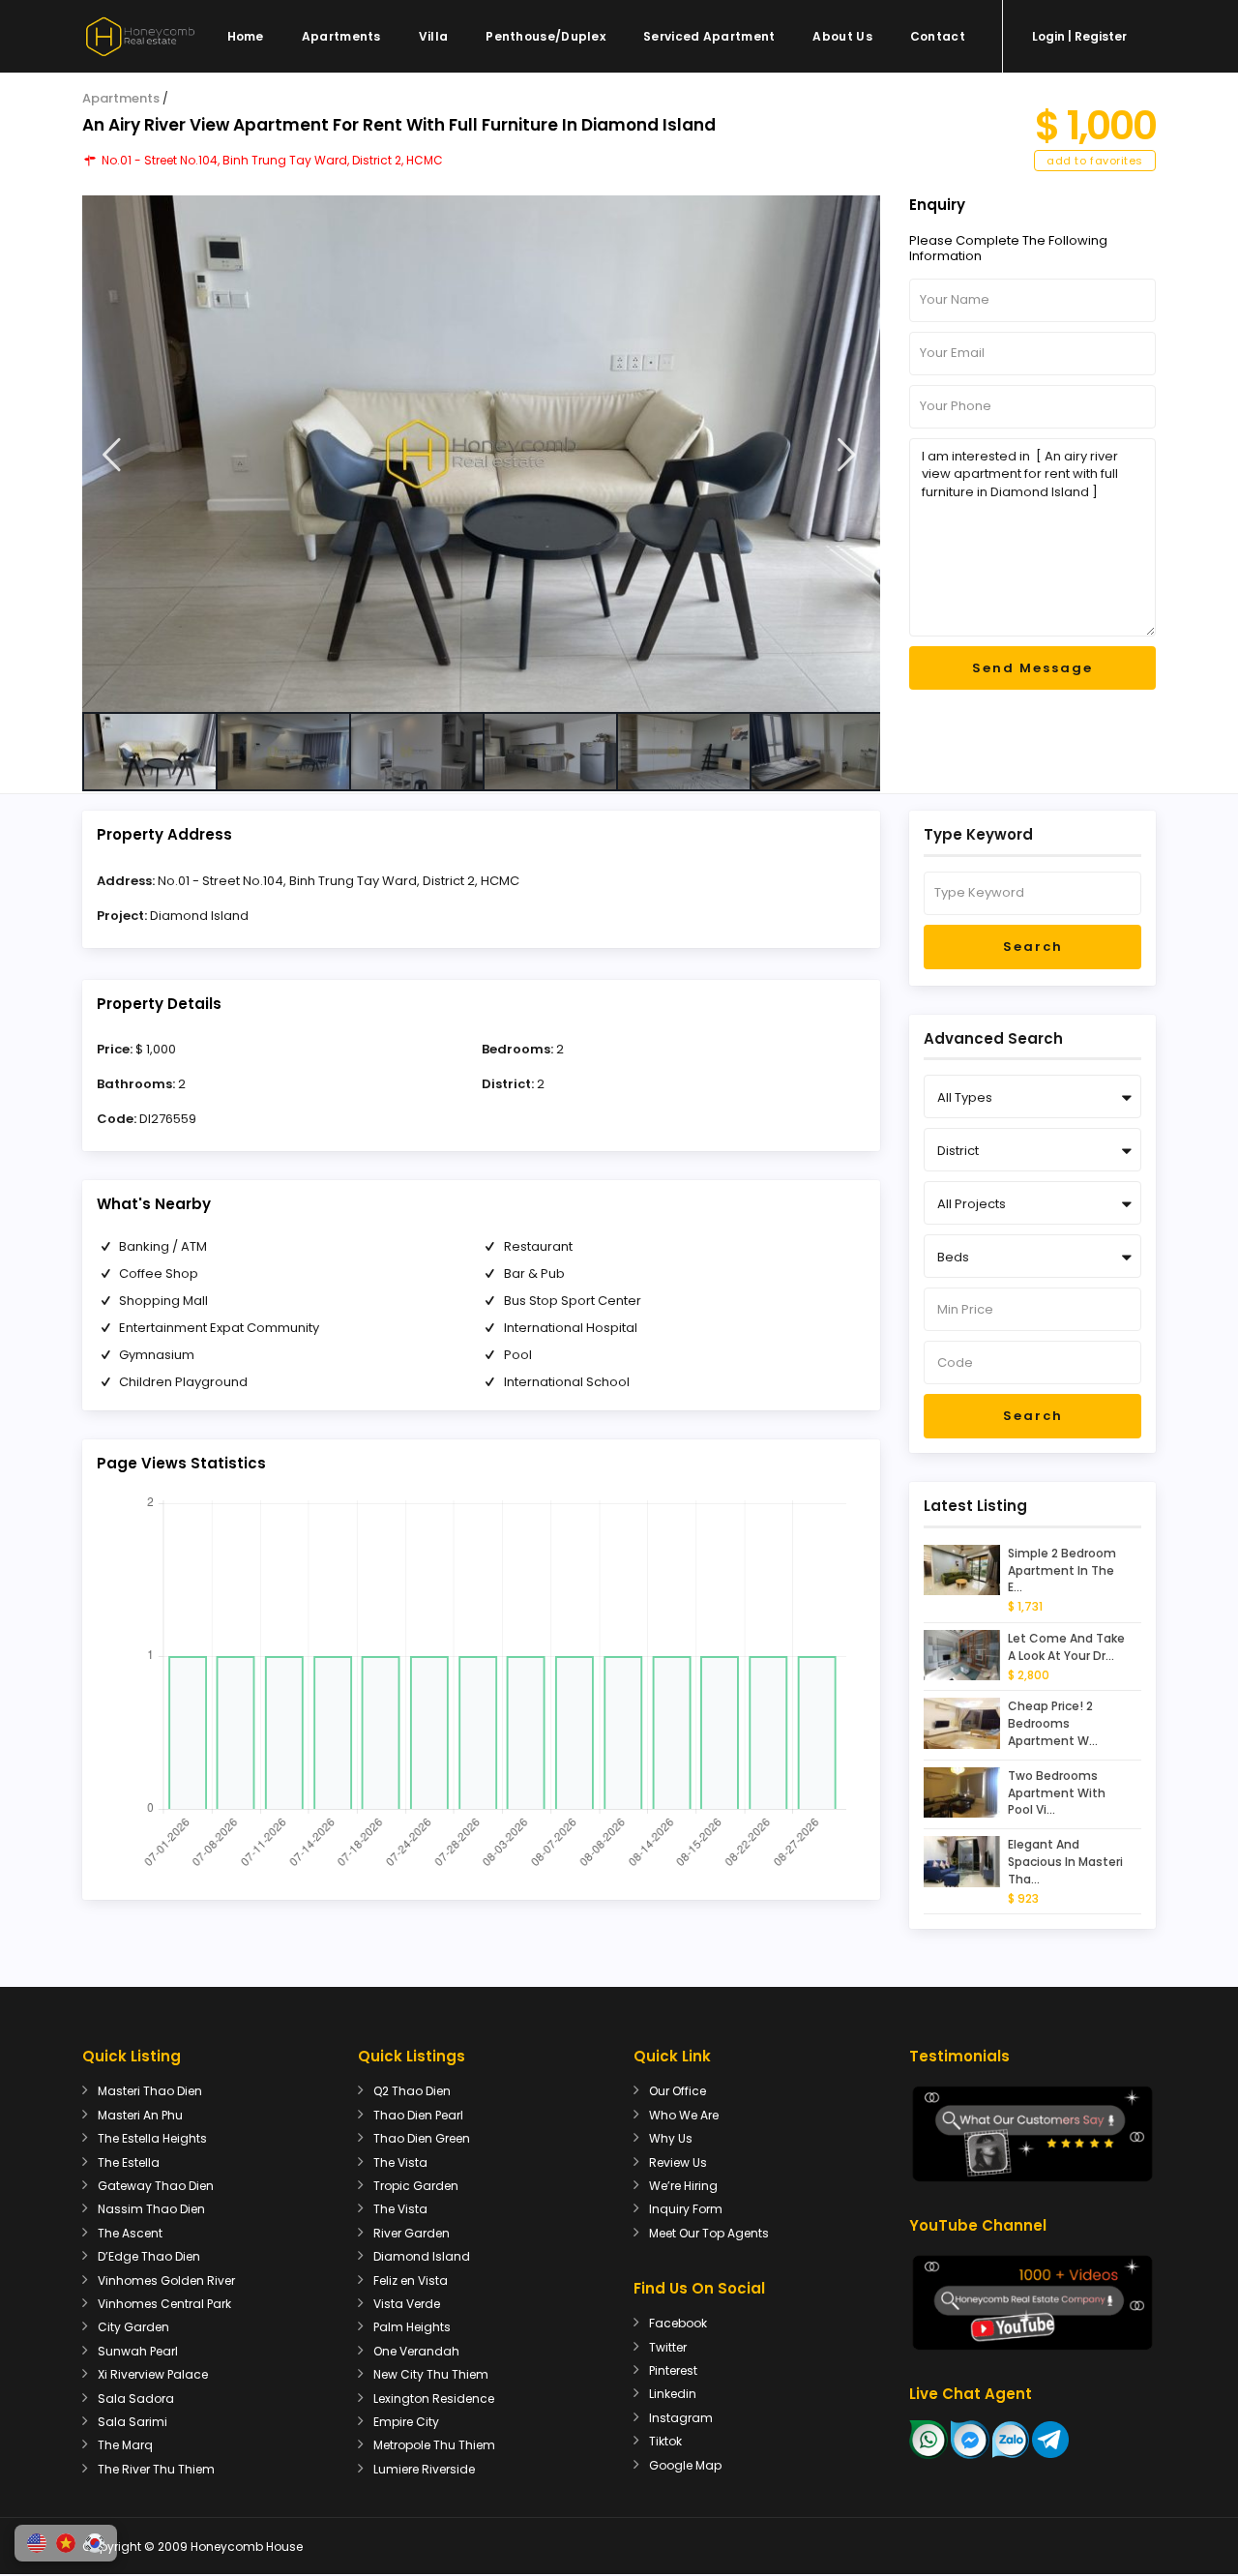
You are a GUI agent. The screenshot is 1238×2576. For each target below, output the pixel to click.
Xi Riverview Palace (153, 2374)
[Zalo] (1011, 2439)
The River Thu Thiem (156, 2469)
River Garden (412, 2233)
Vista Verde (407, 2304)
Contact (938, 36)
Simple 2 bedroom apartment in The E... (1062, 1570)
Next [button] (847, 455)
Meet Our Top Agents (709, 2233)
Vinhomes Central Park (164, 2304)
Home (246, 36)
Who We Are (684, 2115)
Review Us (678, 2162)
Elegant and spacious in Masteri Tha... (1065, 1862)
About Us (842, 36)
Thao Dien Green (422, 2138)
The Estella (129, 2162)
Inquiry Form (686, 2209)
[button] (37, 2543)
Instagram (681, 2418)
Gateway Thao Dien (156, 2186)
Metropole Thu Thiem (434, 2445)
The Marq (125, 2445)
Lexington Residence (434, 2398)
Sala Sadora (136, 2398)
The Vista (400, 2162)
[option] (481, 454)
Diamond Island (199, 916)
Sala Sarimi (133, 2422)
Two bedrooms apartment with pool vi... (1057, 1793)
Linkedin (673, 2394)
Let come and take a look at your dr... (1066, 1647)
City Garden (133, 2327)
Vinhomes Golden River (166, 2280)
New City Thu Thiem (431, 2374)
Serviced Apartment (709, 36)
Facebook (678, 2323)
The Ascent (130, 2233)
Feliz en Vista (411, 2280)
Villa (434, 36)
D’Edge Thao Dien (149, 2256)
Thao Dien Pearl (418, 2115)
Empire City (406, 2422)
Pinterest (673, 2370)
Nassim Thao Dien (151, 2209)
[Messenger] (970, 2439)
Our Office (678, 2091)
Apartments (341, 36)
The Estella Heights (152, 2138)
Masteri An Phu (140, 2115)
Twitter (668, 2347)
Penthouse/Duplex (545, 36)
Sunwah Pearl (138, 2351)
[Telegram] (1050, 2439)
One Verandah (416, 2351)
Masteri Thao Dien (150, 2091)
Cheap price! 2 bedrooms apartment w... (1053, 1723)
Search (1033, 947)
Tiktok (665, 2441)
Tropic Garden (416, 2186)
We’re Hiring (683, 2186)
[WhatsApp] (928, 2439)
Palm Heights (412, 2327)
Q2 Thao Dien (412, 2091)
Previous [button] (112, 455)
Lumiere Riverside (424, 2469)
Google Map (685, 2465)
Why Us (671, 2138)
